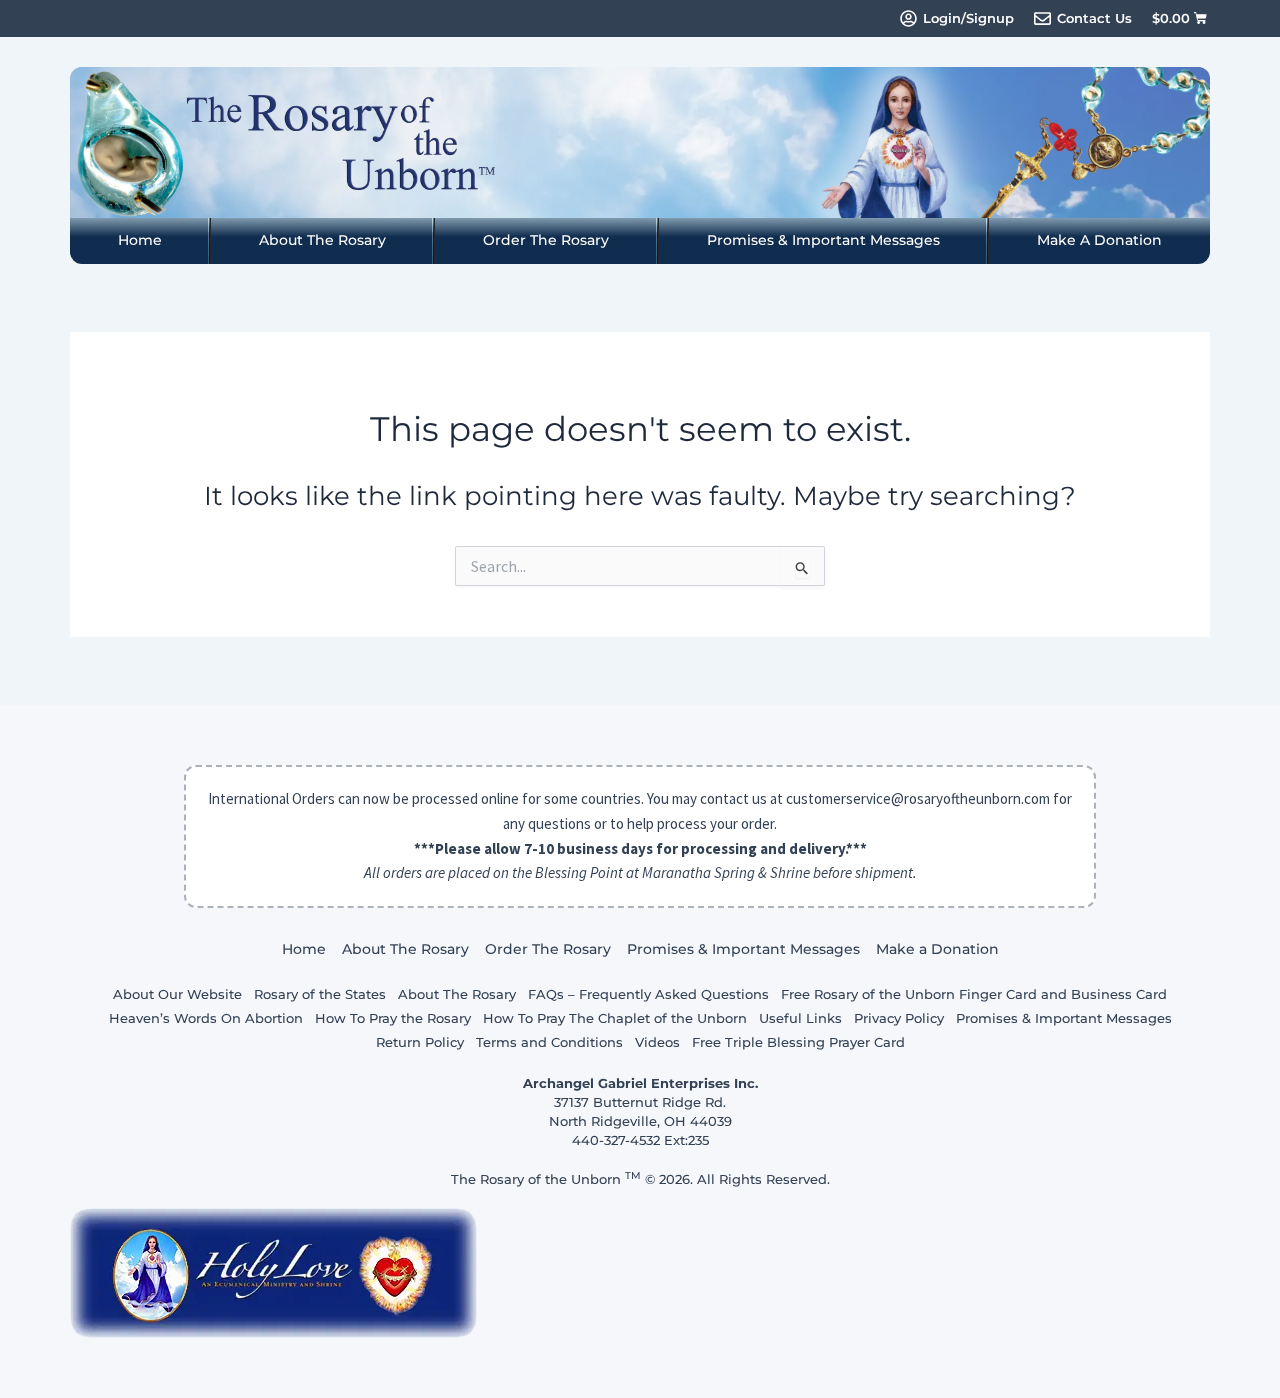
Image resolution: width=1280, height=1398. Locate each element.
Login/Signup (968, 18)
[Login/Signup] (908, 18)
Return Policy (420, 1042)
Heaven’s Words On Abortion (206, 1018)
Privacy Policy (899, 1018)
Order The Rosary (546, 240)
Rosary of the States (320, 994)
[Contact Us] (1042, 18)
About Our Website (177, 994)
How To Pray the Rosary (393, 1018)
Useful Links (800, 1018)
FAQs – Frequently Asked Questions (648, 994)
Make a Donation (1099, 240)
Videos (657, 1042)
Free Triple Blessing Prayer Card (798, 1042)
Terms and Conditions (549, 1042)
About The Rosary (322, 240)
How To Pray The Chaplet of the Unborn (615, 1018)
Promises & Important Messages (823, 240)
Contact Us (1094, 18)
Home (140, 240)
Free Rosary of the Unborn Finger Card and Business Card (974, 994)
